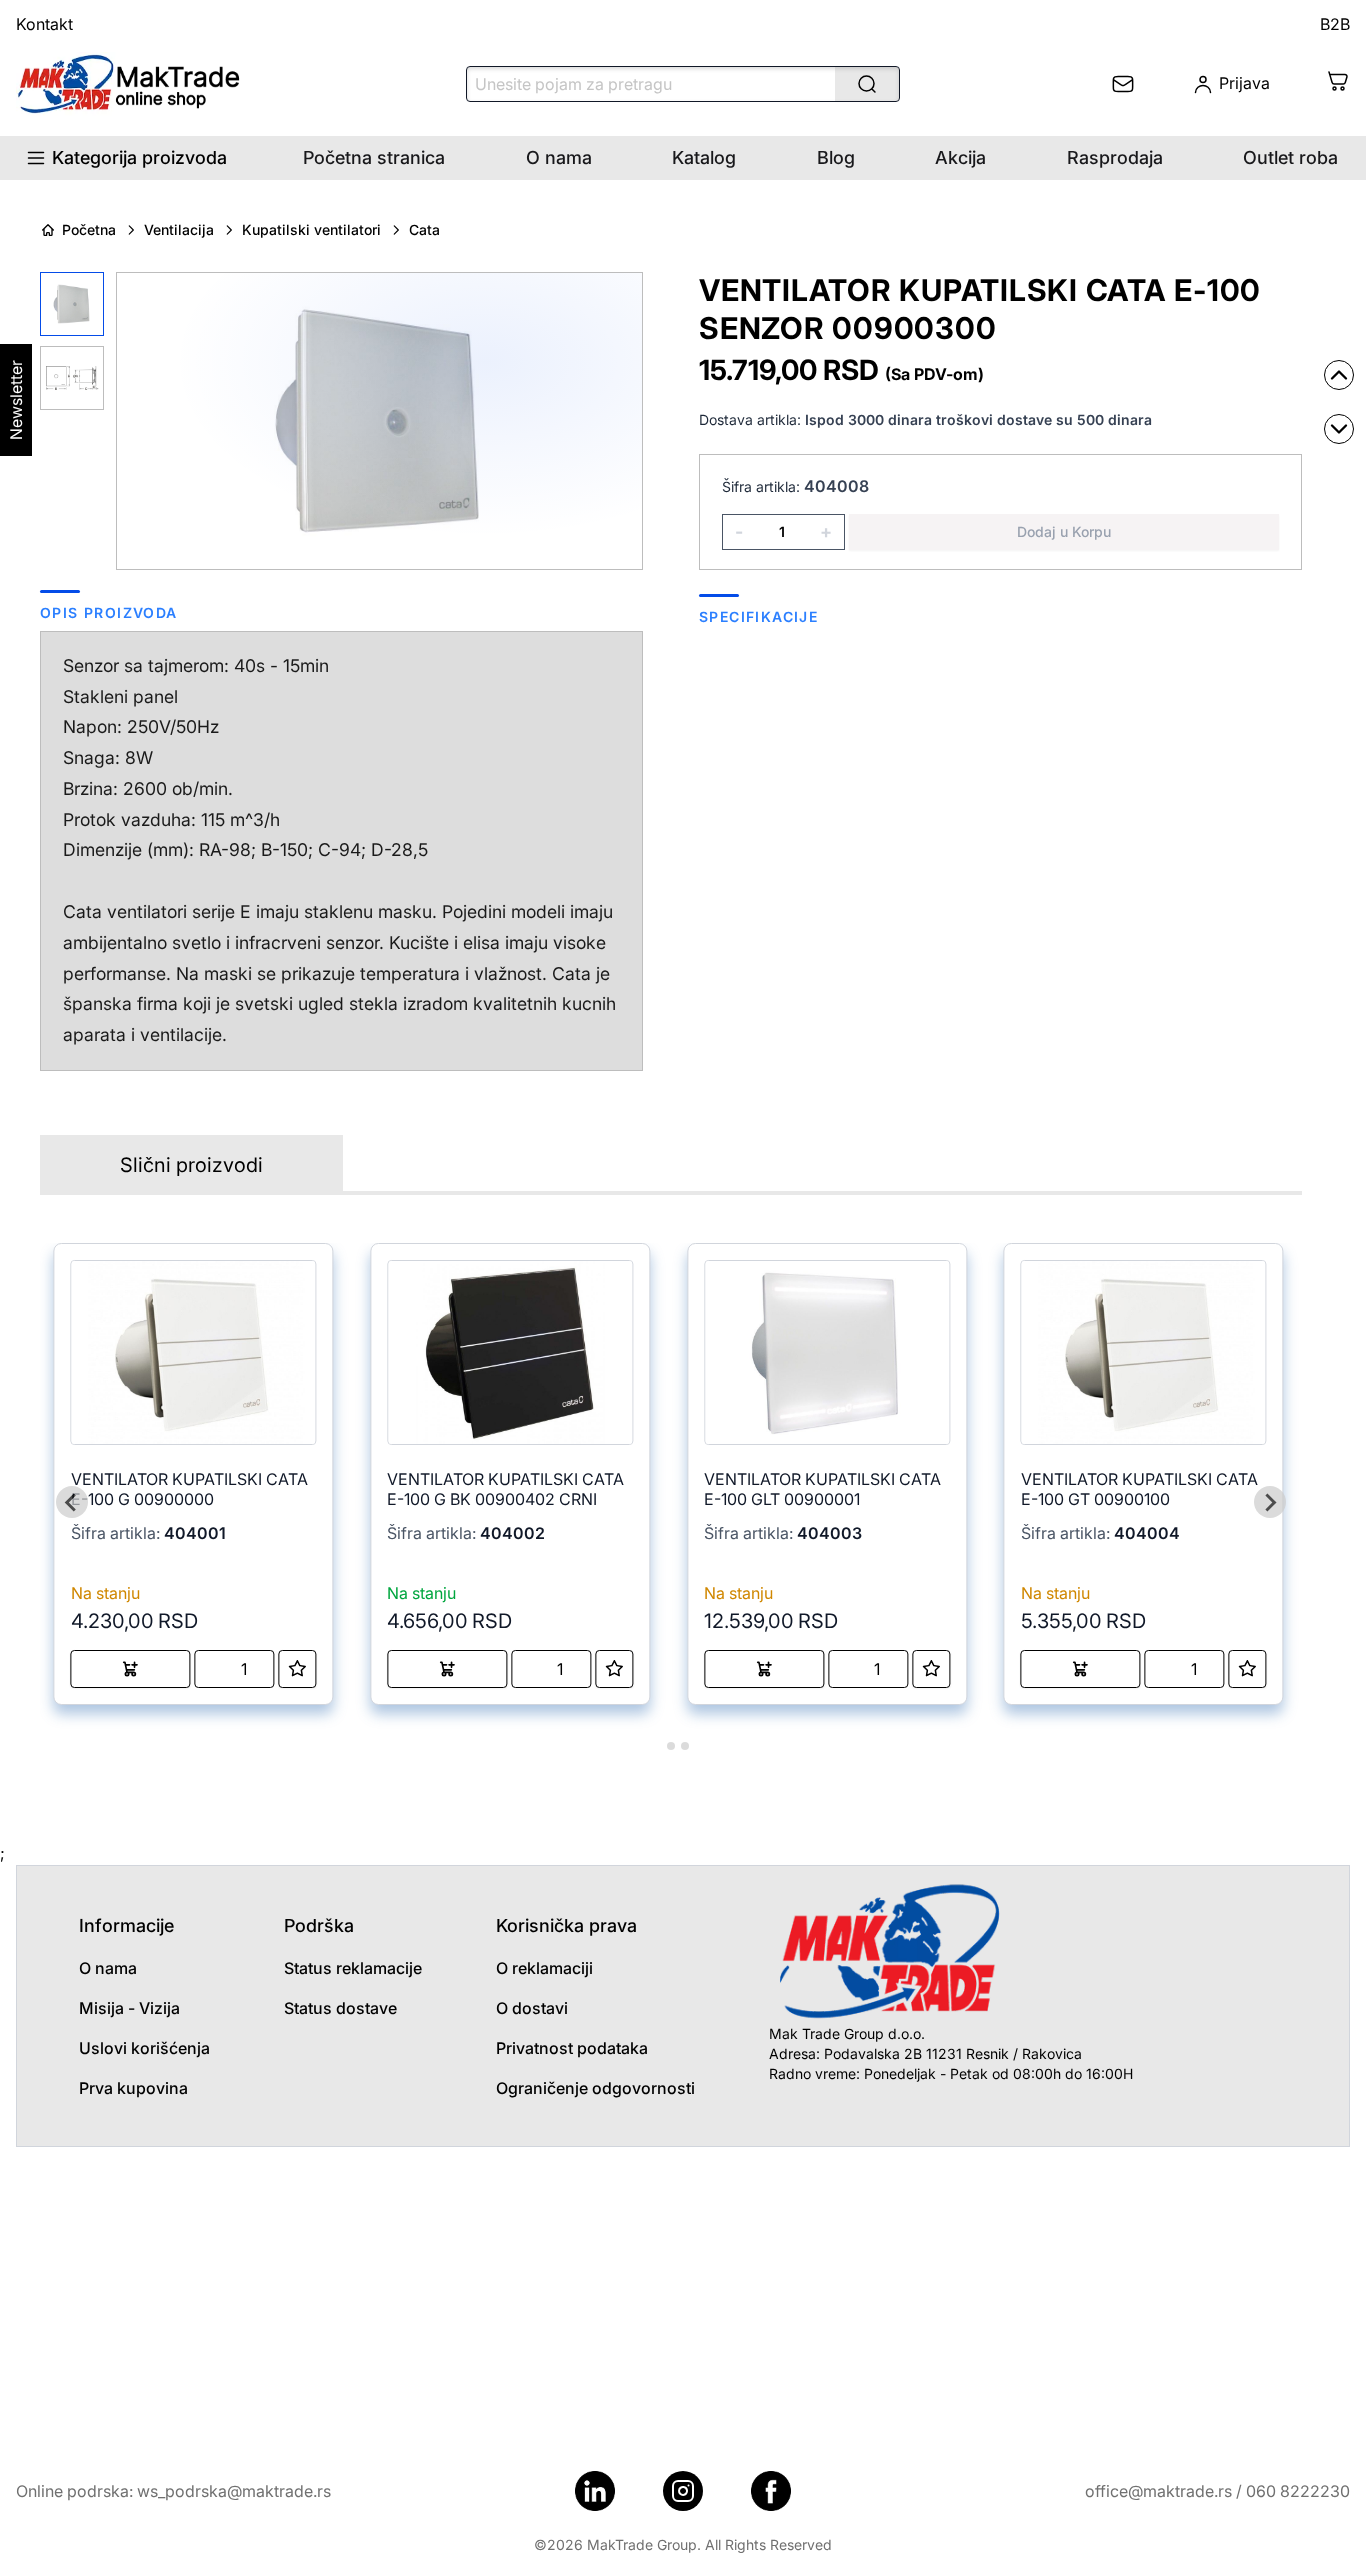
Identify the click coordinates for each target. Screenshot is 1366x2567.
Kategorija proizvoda (139, 157)
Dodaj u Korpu (1064, 531)
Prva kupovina (133, 2088)
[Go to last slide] (72, 1502)
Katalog (704, 157)
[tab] (656, 1746)
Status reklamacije (353, 1968)
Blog (836, 157)
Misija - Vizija (129, 2008)
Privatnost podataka (572, 2048)
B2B (1335, 24)
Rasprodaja (1115, 157)
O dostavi (532, 2008)
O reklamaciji (544, 1968)
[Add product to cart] (131, 1669)
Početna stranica (374, 157)
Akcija (960, 157)
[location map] (683, 2297)
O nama (559, 157)
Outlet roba (1290, 157)
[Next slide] (1270, 1502)
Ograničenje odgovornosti (595, 2088)
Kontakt (44, 24)
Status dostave (340, 2008)
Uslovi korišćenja (144, 2048)
